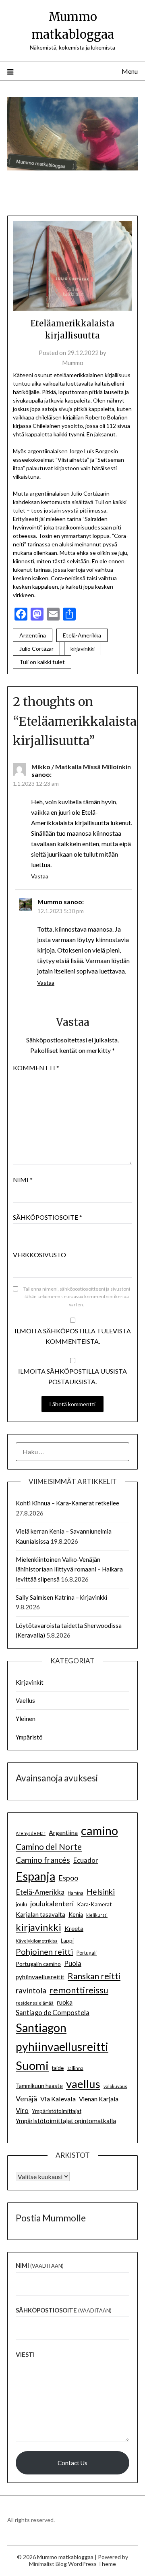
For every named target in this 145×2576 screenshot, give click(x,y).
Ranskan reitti (94, 1976)
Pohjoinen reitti (45, 1951)
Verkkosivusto (39, 1255)
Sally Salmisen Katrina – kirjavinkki (61, 1597)
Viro (22, 2110)
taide (58, 2068)
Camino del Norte (49, 1846)
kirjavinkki (83, 649)
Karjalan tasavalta (40, 1914)
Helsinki (101, 1892)
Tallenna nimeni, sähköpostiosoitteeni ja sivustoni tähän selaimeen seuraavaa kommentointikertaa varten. (77, 1297)
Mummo (73, 363)
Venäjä (26, 2099)
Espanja (35, 1876)
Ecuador (86, 1860)
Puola (73, 1964)
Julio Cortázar (36, 649)
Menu (130, 71)
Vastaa (40, 876)
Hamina (76, 1893)
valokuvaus (115, 2086)
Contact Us (72, 2463)
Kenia (76, 1915)
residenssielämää (35, 2003)
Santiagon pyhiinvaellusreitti (62, 2037)
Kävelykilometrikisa (37, 1941)
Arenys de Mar (31, 1833)
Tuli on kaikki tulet (42, 662)
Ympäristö (29, 1737)
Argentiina (33, 635)
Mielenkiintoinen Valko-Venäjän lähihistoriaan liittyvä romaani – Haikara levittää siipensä (69, 1569)
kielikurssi (97, 1915)
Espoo (68, 1878)
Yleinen (26, 1719)
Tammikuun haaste (39, 2086)
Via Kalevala (58, 2099)
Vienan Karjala (99, 2099)
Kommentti (36, 1068)
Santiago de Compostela (53, 2013)
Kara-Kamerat (94, 1904)
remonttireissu (79, 1990)
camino (99, 1830)
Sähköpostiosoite (48, 1217)
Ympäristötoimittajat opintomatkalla (66, 2121)
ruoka (65, 2002)
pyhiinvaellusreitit (40, 1977)
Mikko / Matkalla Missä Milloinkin (81, 767)
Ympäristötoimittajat (57, 2111)
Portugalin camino (38, 1964)
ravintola (31, 1991)
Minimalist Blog (48, 2564)
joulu (21, 1904)
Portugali (87, 1953)
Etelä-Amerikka (82, 635)
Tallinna (75, 2068)
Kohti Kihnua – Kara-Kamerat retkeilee (67, 1503)
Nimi (23, 1180)
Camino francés (43, 1860)
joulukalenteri (52, 1904)
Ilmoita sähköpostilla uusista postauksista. (72, 1376)
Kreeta (74, 1928)
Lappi (67, 1941)
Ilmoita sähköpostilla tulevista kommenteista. (73, 1336)
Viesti (25, 2354)
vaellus (83, 2084)
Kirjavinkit (30, 1682)
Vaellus (25, 1700)
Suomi (32, 2065)
